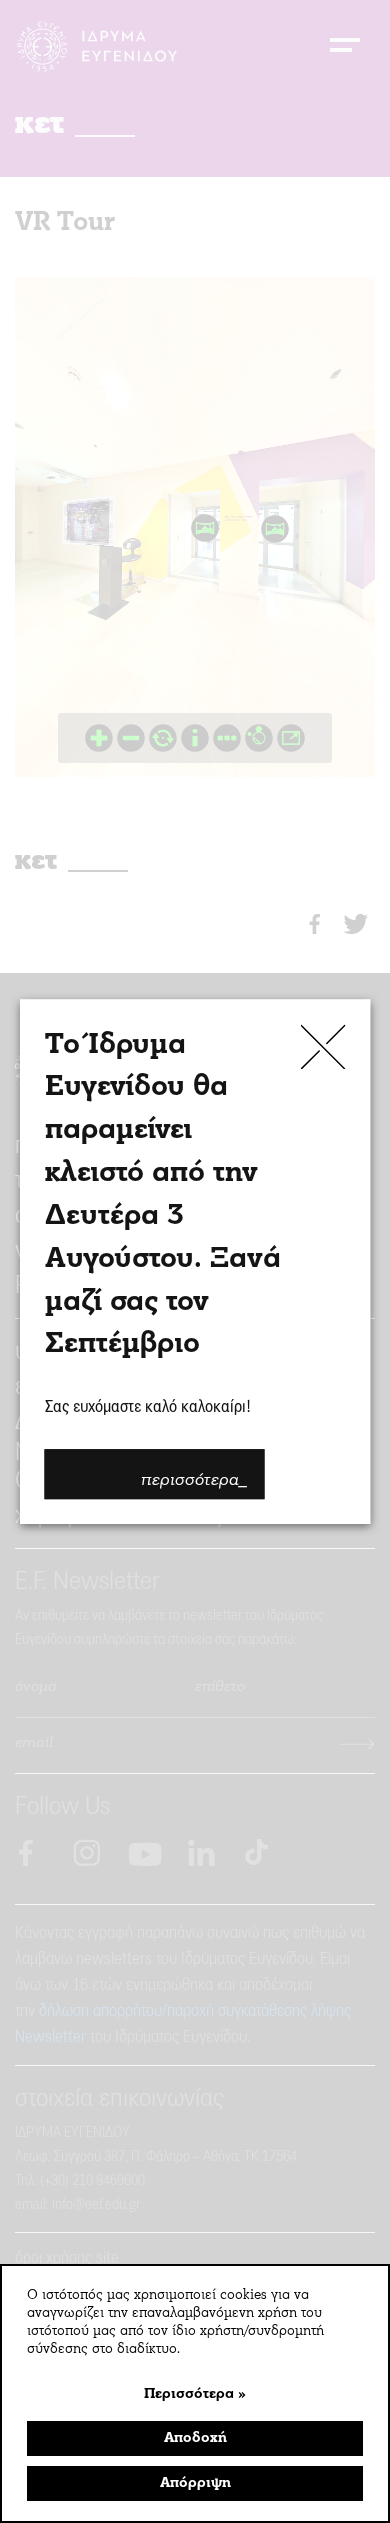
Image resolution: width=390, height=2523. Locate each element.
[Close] (323, 1046)
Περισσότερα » (195, 2394)
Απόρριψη (195, 2483)
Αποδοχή (195, 2438)
